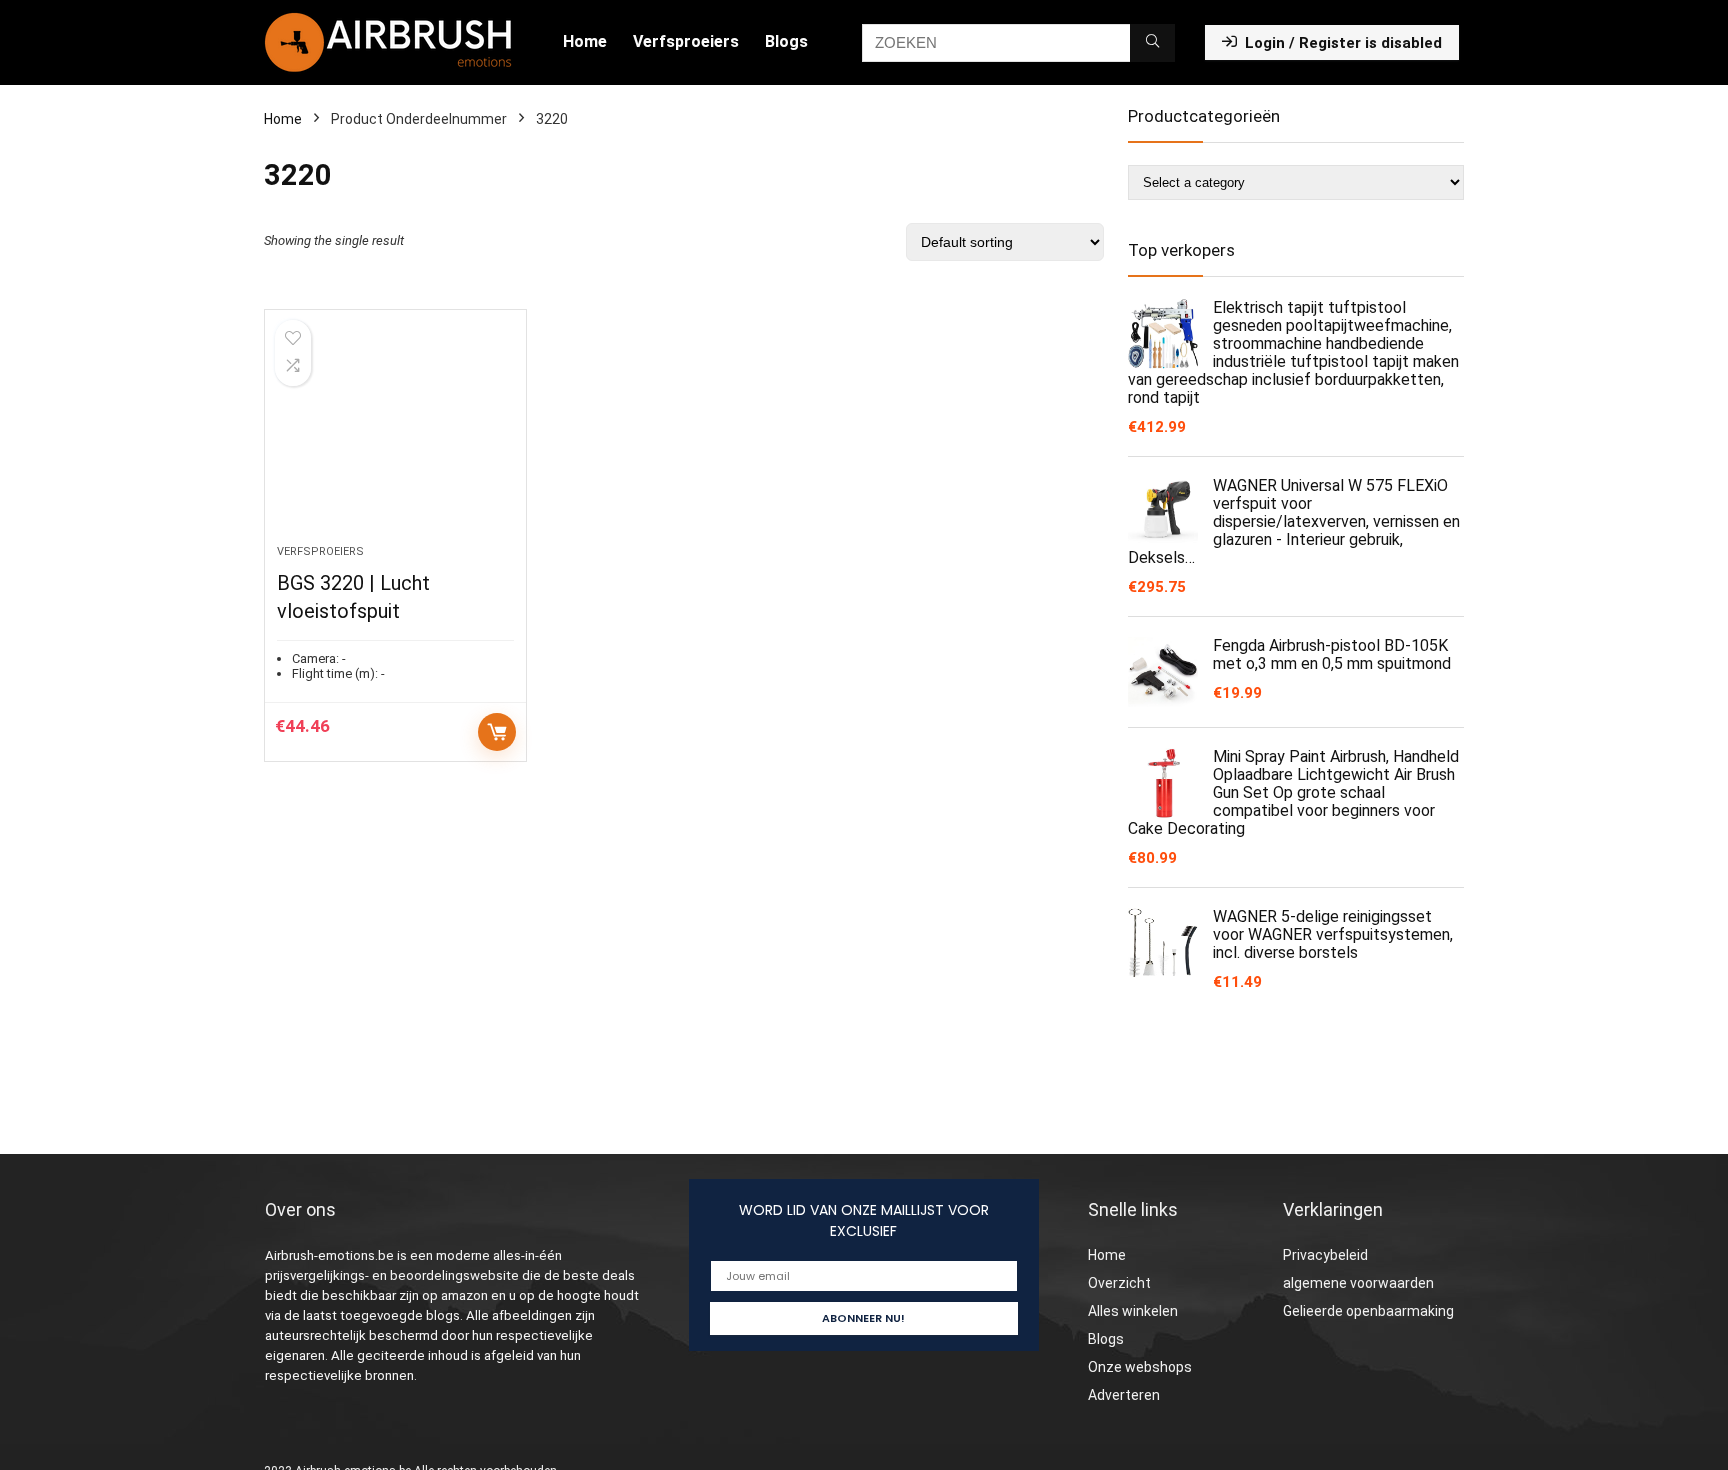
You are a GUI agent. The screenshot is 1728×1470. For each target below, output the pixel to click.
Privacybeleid (1325, 1255)
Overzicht (1119, 1283)
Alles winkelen (1133, 1311)
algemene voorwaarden (1358, 1283)
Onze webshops (1140, 1367)
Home (585, 41)
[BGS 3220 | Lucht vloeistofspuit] (395, 437)
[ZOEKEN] (1152, 43)
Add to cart (497, 732)
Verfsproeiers (686, 41)
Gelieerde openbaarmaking (1368, 1311)
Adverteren (1124, 1395)
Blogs (786, 41)
